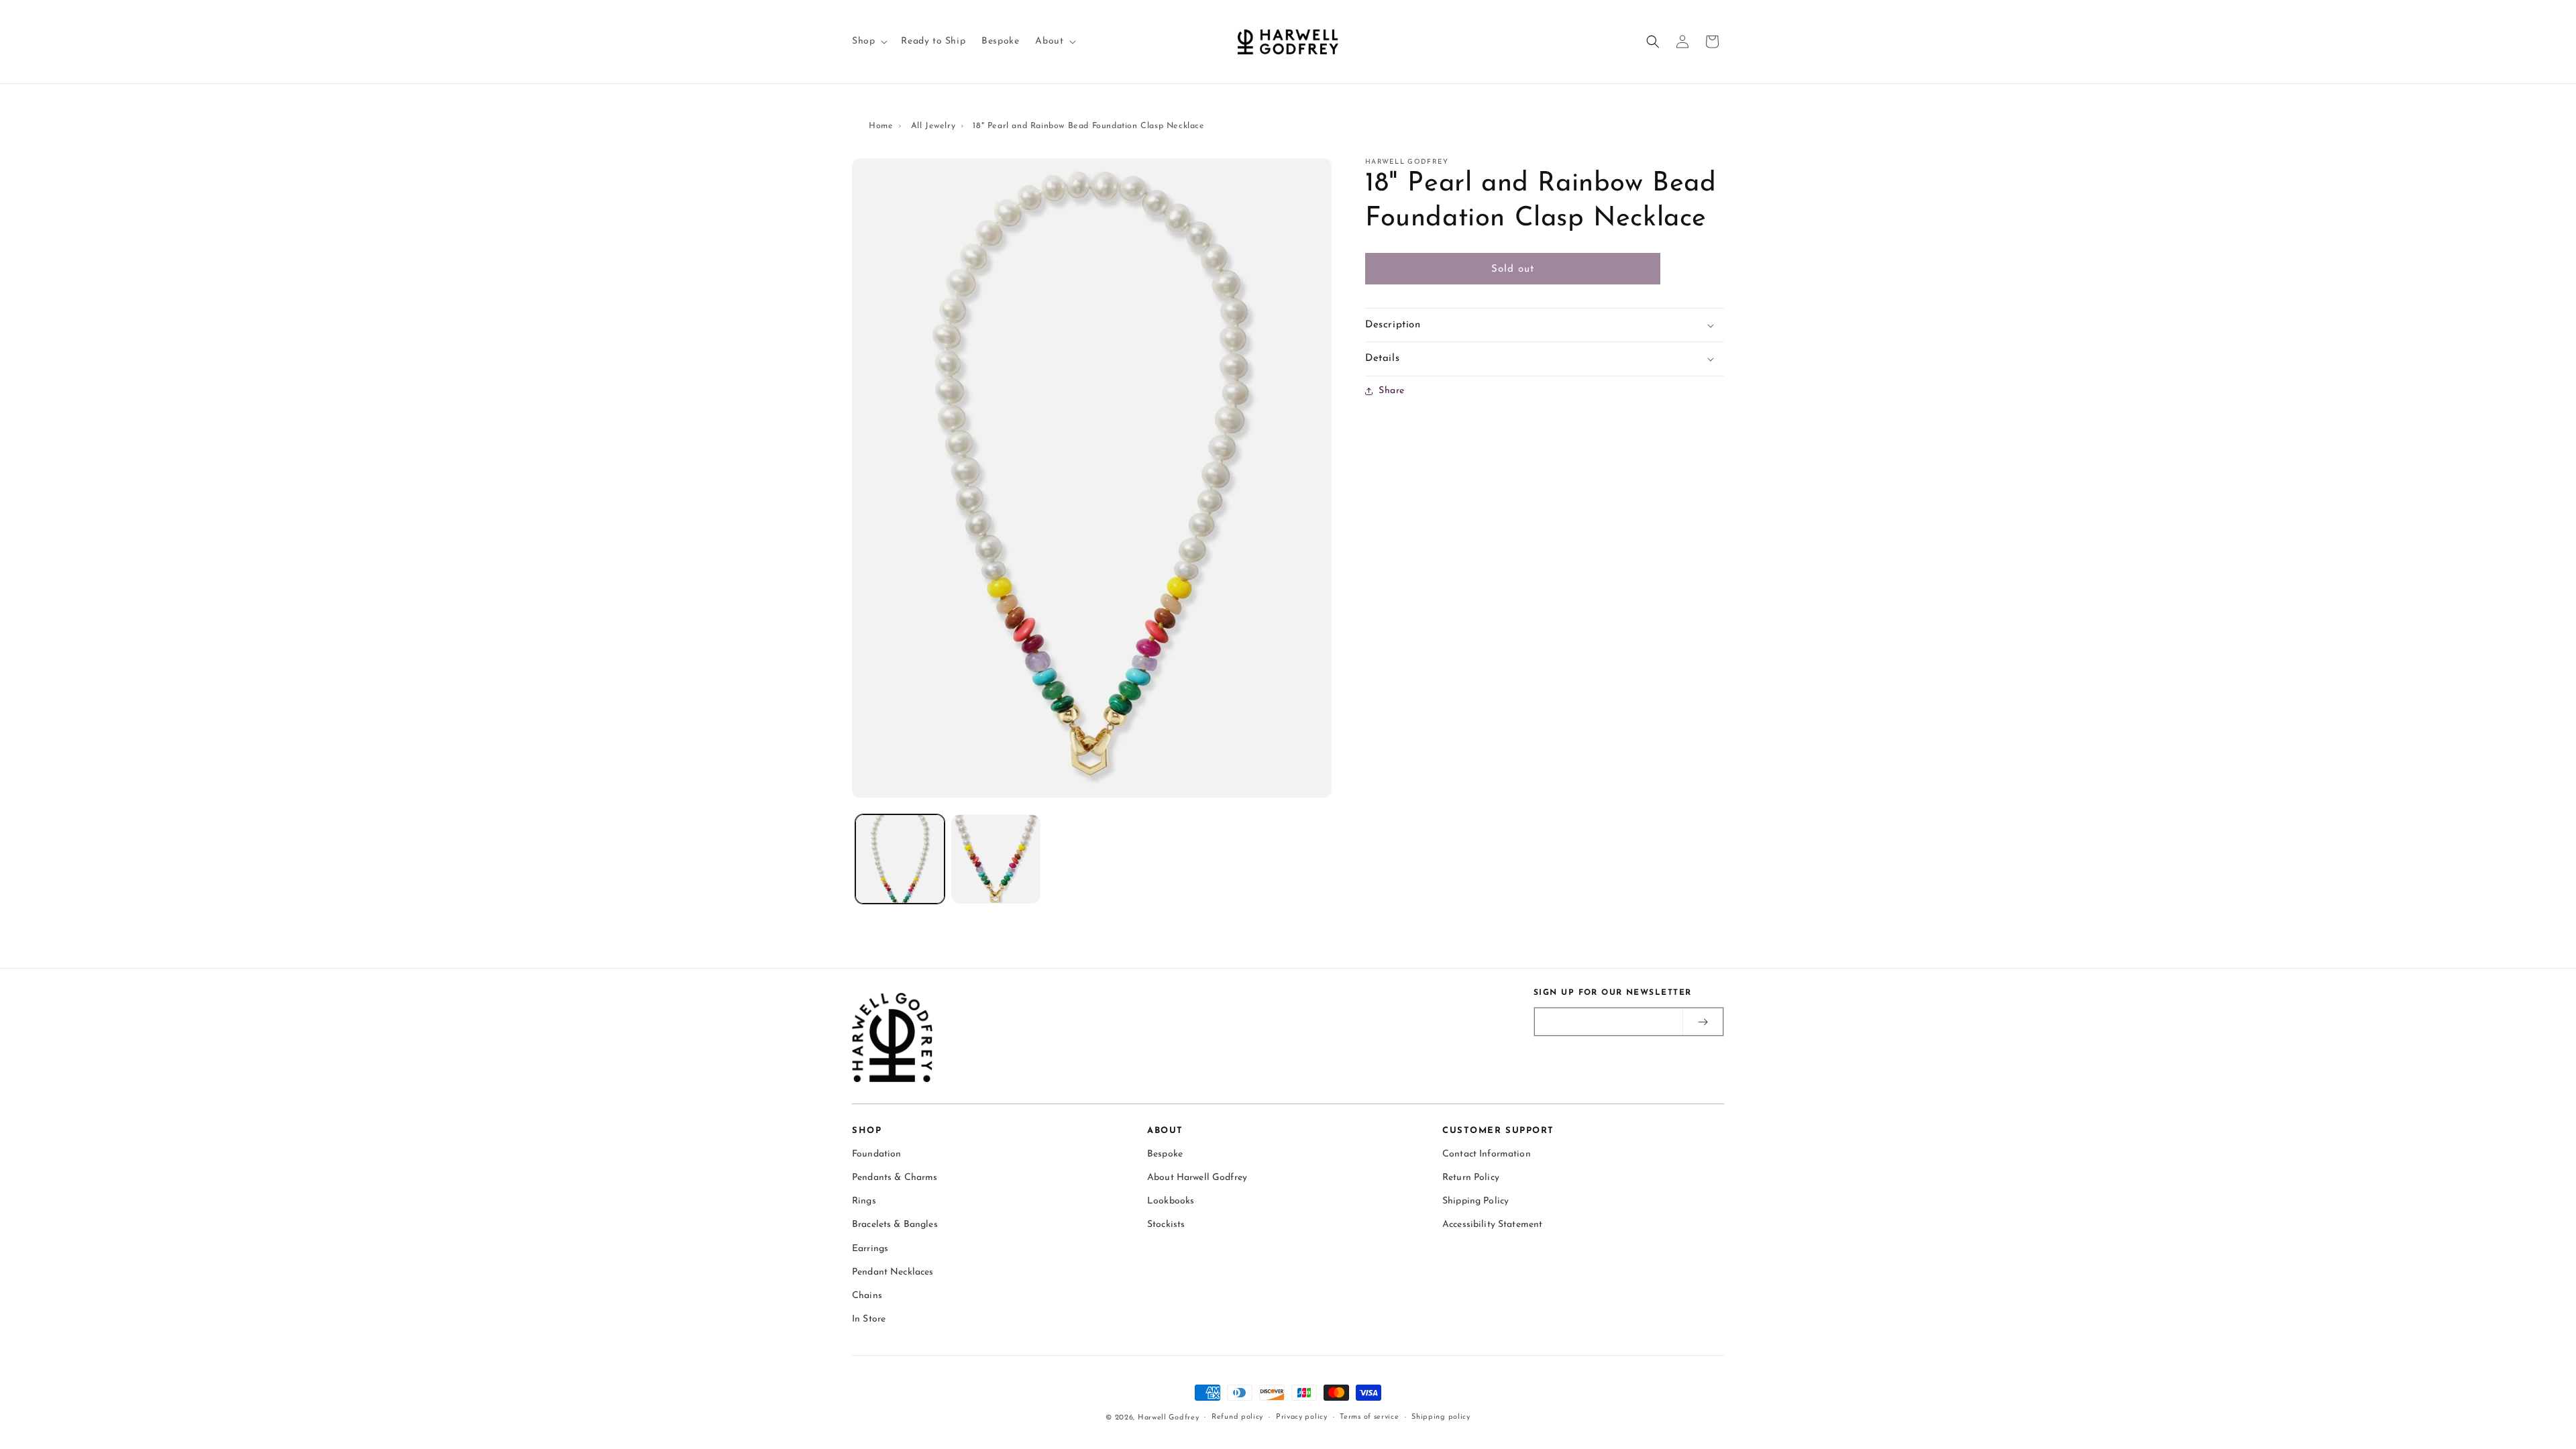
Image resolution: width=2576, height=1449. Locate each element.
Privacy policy (1302, 1417)
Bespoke (1165, 1154)
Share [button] (1392, 391)
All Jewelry (933, 126)
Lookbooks (1171, 1201)
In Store (869, 1319)
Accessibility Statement (1492, 1225)
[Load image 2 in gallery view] (996, 859)
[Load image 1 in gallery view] (900, 859)
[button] (868, 42)
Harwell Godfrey (1169, 1418)
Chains (867, 1296)
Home (881, 126)
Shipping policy (1441, 1417)
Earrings (870, 1249)
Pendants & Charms (895, 1178)
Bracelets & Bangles (895, 1225)
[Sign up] (1703, 1022)
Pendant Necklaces (893, 1272)
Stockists (1166, 1225)
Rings (864, 1201)
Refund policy (1237, 1417)
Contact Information (1487, 1154)
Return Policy (1471, 1178)
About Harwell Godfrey (1197, 1178)
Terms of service (1369, 1417)
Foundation (876, 1154)
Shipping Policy (1475, 1201)
